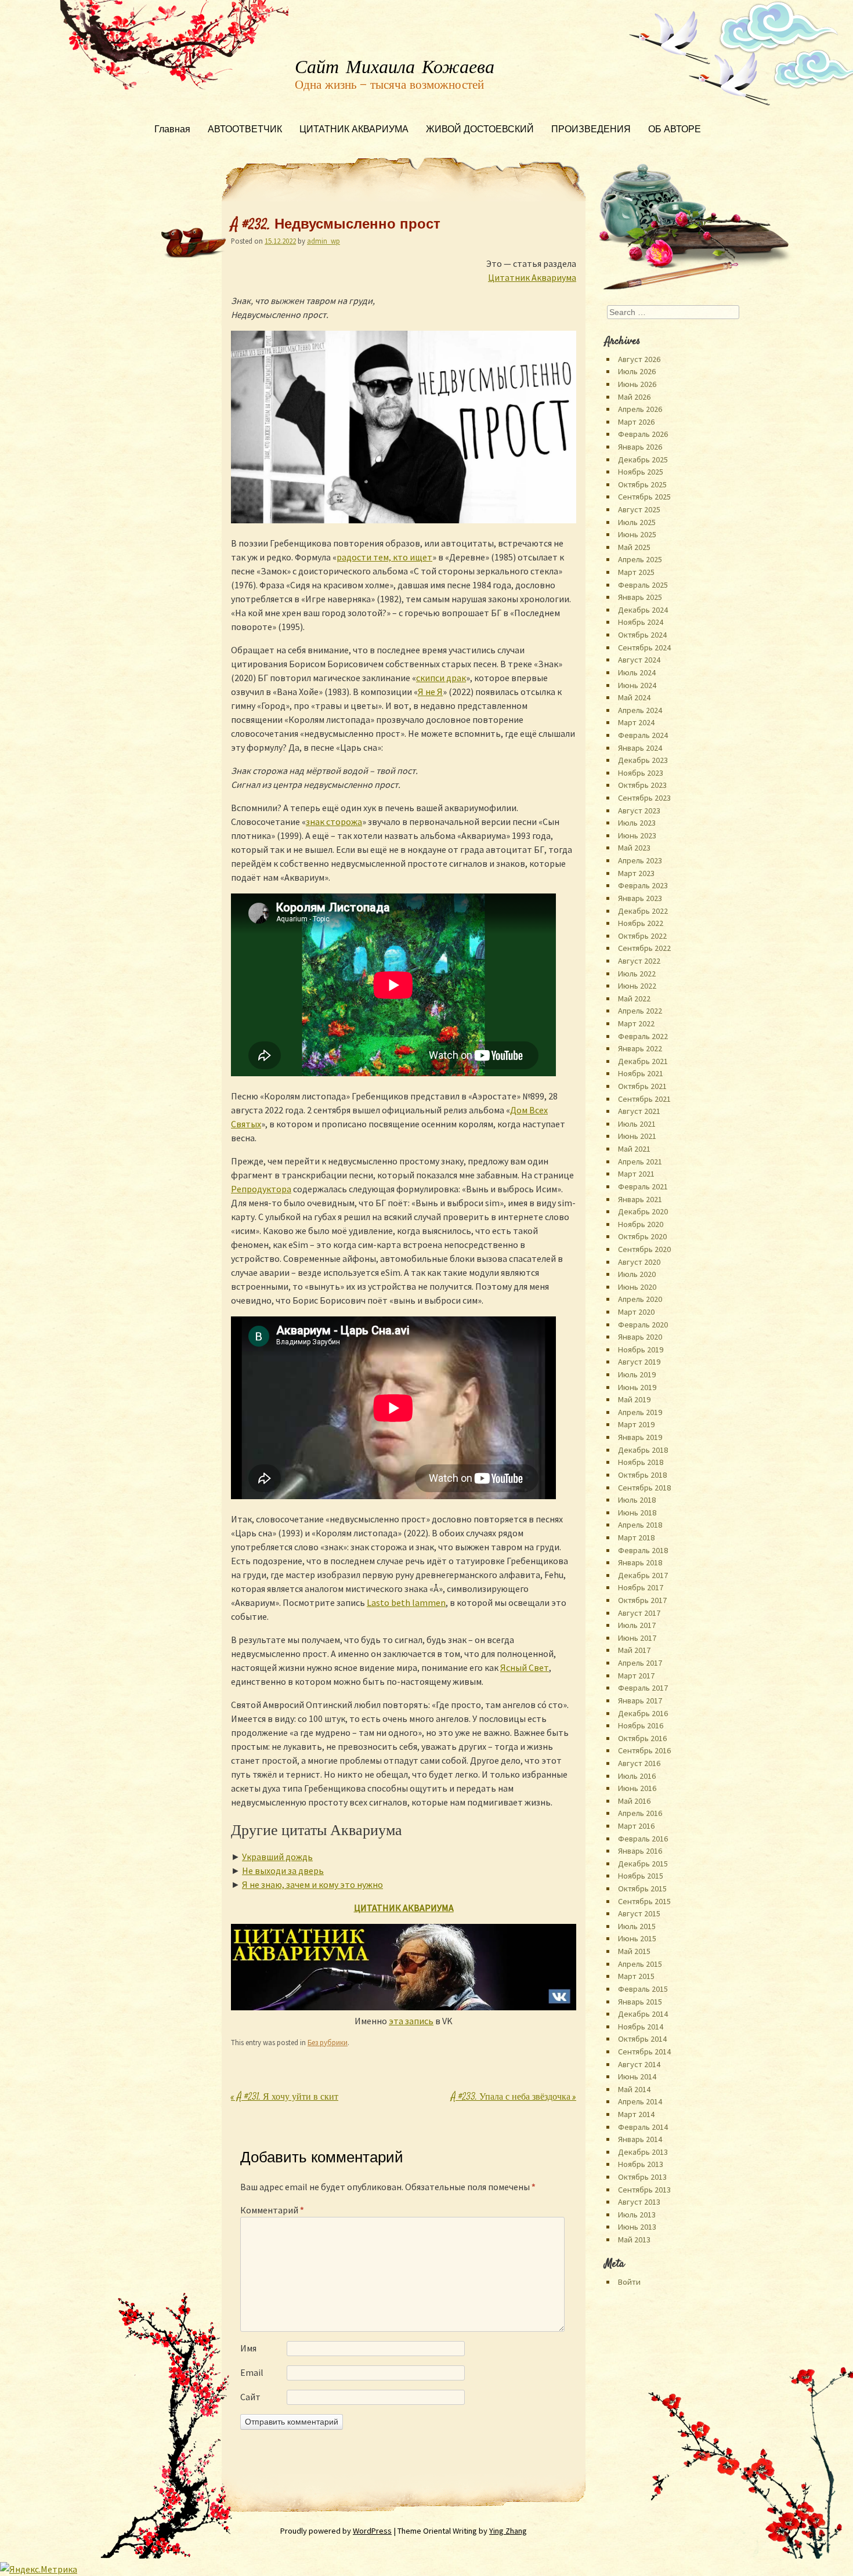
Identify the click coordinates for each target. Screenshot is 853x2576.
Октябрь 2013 (642, 2177)
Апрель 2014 (640, 2101)
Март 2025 (636, 572)
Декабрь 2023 (643, 760)
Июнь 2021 (637, 1136)
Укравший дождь (277, 1857)
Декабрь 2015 (643, 1864)
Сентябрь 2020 (644, 1249)
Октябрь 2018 (642, 1475)
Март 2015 (636, 1976)
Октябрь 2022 (642, 936)
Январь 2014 (640, 2139)
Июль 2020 (637, 1274)
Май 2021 (634, 1149)
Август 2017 (639, 1613)
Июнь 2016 (637, 1788)
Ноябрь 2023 (641, 773)
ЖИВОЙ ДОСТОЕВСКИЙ (480, 130)
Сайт (250, 2397)
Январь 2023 (640, 898)
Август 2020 (639, 1262)
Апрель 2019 (640, 1412)
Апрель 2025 (640, 559)
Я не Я (430, 692)
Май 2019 (634, 1399)
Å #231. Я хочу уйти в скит (285, 2098)
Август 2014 (639, 2064)
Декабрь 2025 (643, 460)
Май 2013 (634, 2239)
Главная (172, 130)
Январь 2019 (640, 1437)
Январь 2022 (640, 1048)
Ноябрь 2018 (641, 1462)
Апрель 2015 (640, 1964)
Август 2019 (639, 1362)
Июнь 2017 (637, 1638)
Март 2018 (636, 1537)
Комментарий (272, 2210)
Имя (248, 2348)
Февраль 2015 (643, 1989)
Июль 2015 (637, 1926)
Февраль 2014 (643, 2127)
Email (252, 2372)
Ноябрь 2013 (641, 2164)
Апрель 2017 (640, 1663)
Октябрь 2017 (642, 1600)
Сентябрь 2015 (644, 1901)
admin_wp (324, 241)
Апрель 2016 (640, 1813)
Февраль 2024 (643, 735)
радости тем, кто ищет (384, 557)
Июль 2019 (637, 1374)
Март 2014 (636, 2114)
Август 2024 (639, 660)
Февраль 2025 (643, 585)
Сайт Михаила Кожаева (395, 68)
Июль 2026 (637, 371)
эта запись (411, 2021)
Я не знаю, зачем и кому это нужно (312, 1884)
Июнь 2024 (637, 685)
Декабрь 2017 (643, 1575)
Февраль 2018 (643, 1550)
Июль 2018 (637, 1500)
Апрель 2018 (640, 1525)
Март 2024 (636, 722)
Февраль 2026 (643, 434)
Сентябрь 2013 (644, 2190)
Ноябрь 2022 (641, 923)
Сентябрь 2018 (644, 1488)
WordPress (372, 2531)
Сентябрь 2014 (644, 2052)
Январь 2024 (640, 748)
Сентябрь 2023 (644, 798)
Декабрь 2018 (643, 1450)
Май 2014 (634, 2089)
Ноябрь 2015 (641, 1876)
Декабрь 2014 (643, 2014)
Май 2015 (634, 1951)
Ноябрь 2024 (641, 622)
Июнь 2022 (637, 986)
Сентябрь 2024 (644, 647)
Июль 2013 (637, 2215)
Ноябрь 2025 (641, 472)
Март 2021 (636, 1174)
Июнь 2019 (637, 1387)
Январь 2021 (640, 1199)
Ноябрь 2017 (641, 1587)
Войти (629, 2282)
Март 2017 (636, 1676)
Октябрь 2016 (642, 1738)
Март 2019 (636, 1424)
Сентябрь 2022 (644, 948)
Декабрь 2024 (643, 610)
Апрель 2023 (640, 860)
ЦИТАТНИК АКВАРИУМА (354, 130)
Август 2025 (639, 509)
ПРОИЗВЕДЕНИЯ (591, 130)
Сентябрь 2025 (644, 497)
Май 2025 (634, 547)
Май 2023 (634, 848)
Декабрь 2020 (643, 1211)
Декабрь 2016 (643, 1713)
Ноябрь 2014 (641, 2027)
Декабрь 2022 (643, 911)
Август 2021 (639, 1111)
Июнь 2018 (637, 1513)
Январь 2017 (640, 1701)
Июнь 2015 (637, 1938)
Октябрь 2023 (642, 785)
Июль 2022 (637, 974)
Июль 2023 (637, 823)
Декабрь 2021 (643, 1061)
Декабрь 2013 (643, 2152)
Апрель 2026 (640, 409)
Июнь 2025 (637, 534)
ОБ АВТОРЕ (675, 130)
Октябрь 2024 (642, 635)
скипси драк (441, 678)
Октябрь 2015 (642, 1888)
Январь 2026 (640, 447)
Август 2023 (639, 811)
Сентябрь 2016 (644, 1750)
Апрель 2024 (640, 710)
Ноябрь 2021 (641, 1073)
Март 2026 (636, 422)
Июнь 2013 (637, 2227)
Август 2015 (639, 1913)
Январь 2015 (640, 2002)
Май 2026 (634, 397)
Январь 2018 (640, 1562)
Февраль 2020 (643, 1325)
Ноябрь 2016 (641, 1725)
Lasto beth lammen (406, 1602)
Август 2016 (639, 1763)
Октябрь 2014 (642, 2039)
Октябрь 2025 (642, 484)
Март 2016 (636, 1826)
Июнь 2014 (637, 2076)
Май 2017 (634, 1650)
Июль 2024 (637, 672)
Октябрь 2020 (642, 1236)
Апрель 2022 (640, 1011)
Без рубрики (328, 2042)
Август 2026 (639, 359)
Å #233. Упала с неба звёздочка (514, 2098)
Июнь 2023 (637, 835)
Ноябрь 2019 (641, 1349)
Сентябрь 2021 (644, 1099)
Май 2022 (634, 998)
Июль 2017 (637, 1625)
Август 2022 (639, 961)
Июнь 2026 (637, 384)
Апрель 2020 (640, 1299)
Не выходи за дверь (283, 1871)
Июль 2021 (637, 1124)
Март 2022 (636, 1023)
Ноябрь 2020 (641, 1224)
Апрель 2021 (640, 1162)
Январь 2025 (640, 597)
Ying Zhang (508, 2531)
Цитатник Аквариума (532, 277)
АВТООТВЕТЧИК (245, 130)
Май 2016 (634, 1801)
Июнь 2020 (637, 1287)
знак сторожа (334, 822)
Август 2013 (639, 2202)
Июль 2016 (637, 1776)
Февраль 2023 (643, 885)
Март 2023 (636, 873)
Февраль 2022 (643, 1036)
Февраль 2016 (643, 1839)
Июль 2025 (637, 522)
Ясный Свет (525, 1667)
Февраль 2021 (643, 1186)
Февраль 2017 (643, 1688)
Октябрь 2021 (642, 1086)
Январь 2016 (640, 1851)
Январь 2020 (640, 1337)
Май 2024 (634, 697)
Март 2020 (636, 1312)
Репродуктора (261, 1189)
